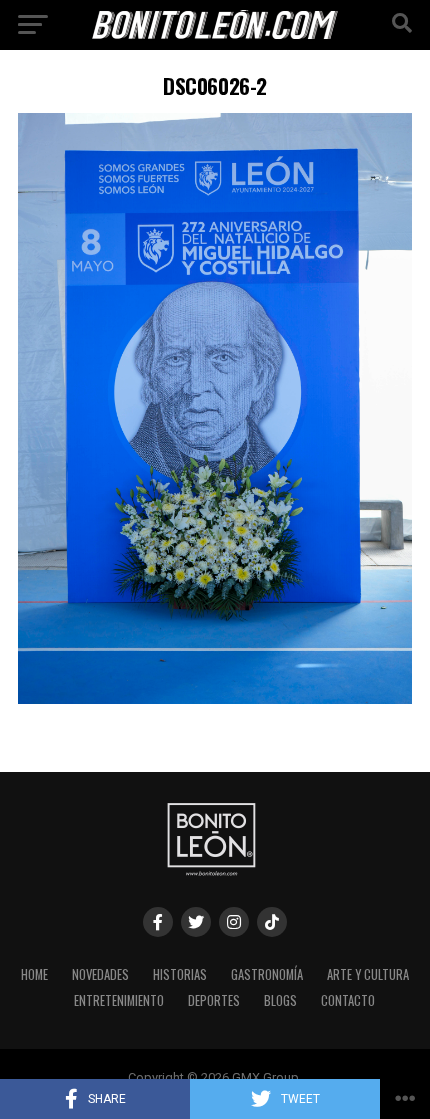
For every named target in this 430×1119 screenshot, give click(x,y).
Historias (180, 974)
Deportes (214, 1000)
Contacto (348, 1000)
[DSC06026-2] (215, 698)
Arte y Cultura (368, 974)
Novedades (100, 974)
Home (34, 974)
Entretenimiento (119, 1000)
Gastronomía (267, 974)
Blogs (280, 1000)
